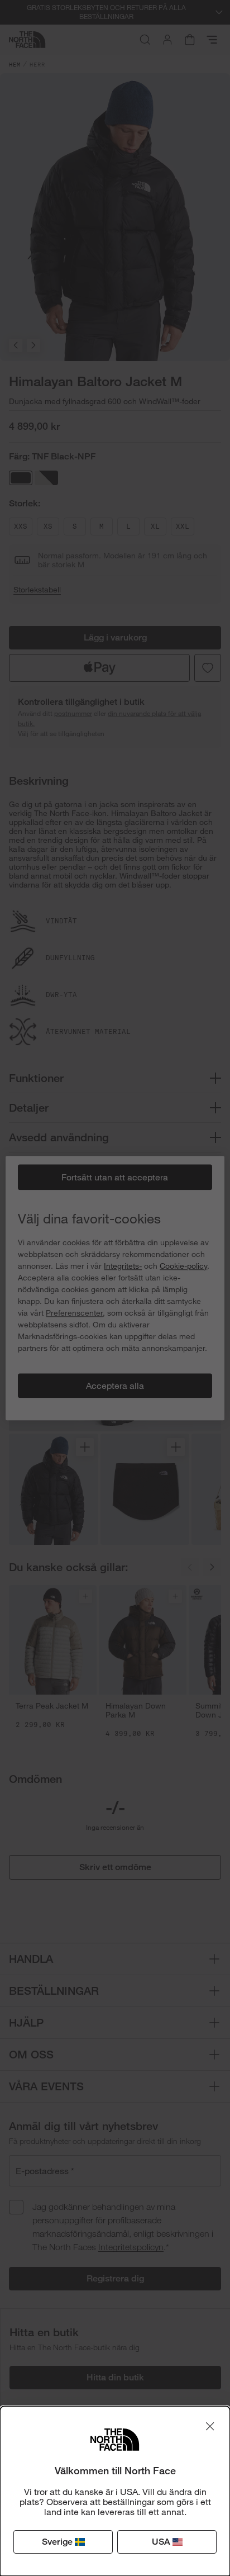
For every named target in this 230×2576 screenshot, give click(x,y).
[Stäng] (210, 2426)
